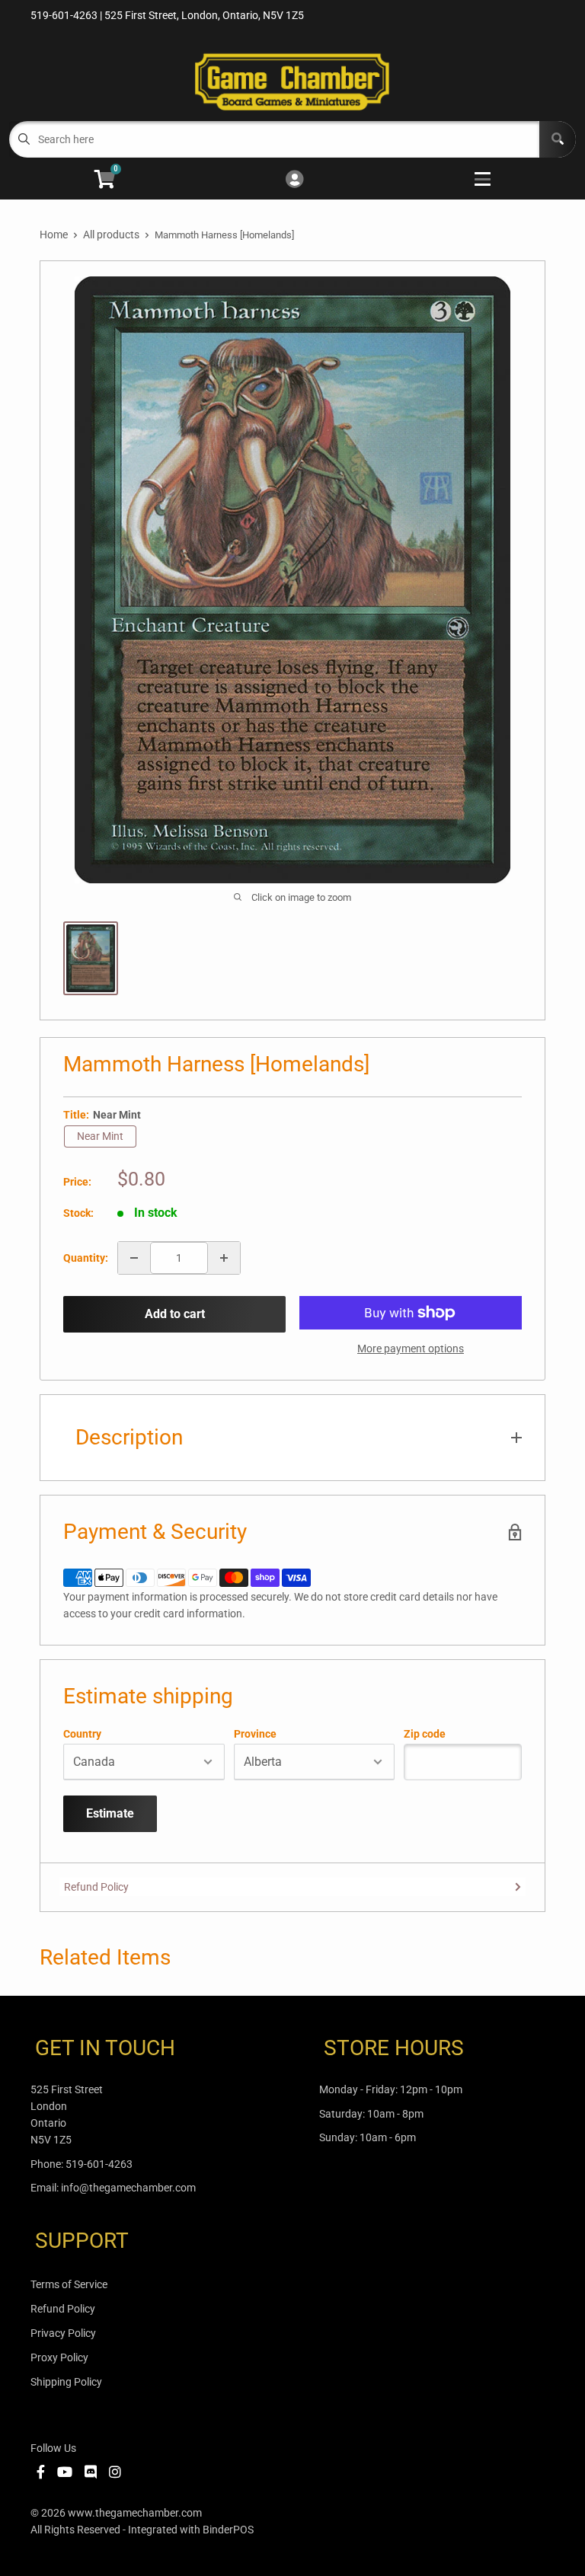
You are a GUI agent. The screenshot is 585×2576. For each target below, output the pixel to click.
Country (82, 1734)
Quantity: (86, 1258)
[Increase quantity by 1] (224, 1258)
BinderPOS (228, 2530)
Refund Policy (96, 1887)
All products (111, 235)
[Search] (558, 139)
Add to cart (175, 1314)
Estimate (110, 1813)
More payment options (411, 1349)
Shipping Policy (66, 2382)
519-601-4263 (99, 2164)
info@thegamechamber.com (128, 2188)
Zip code (425, 1734)
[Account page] (294, 180)
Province (255, 1734)
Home (54, 235)
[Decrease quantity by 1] (134, 1258)
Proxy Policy (59, 2357)
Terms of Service (69, 2284)
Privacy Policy (63, 2333)
